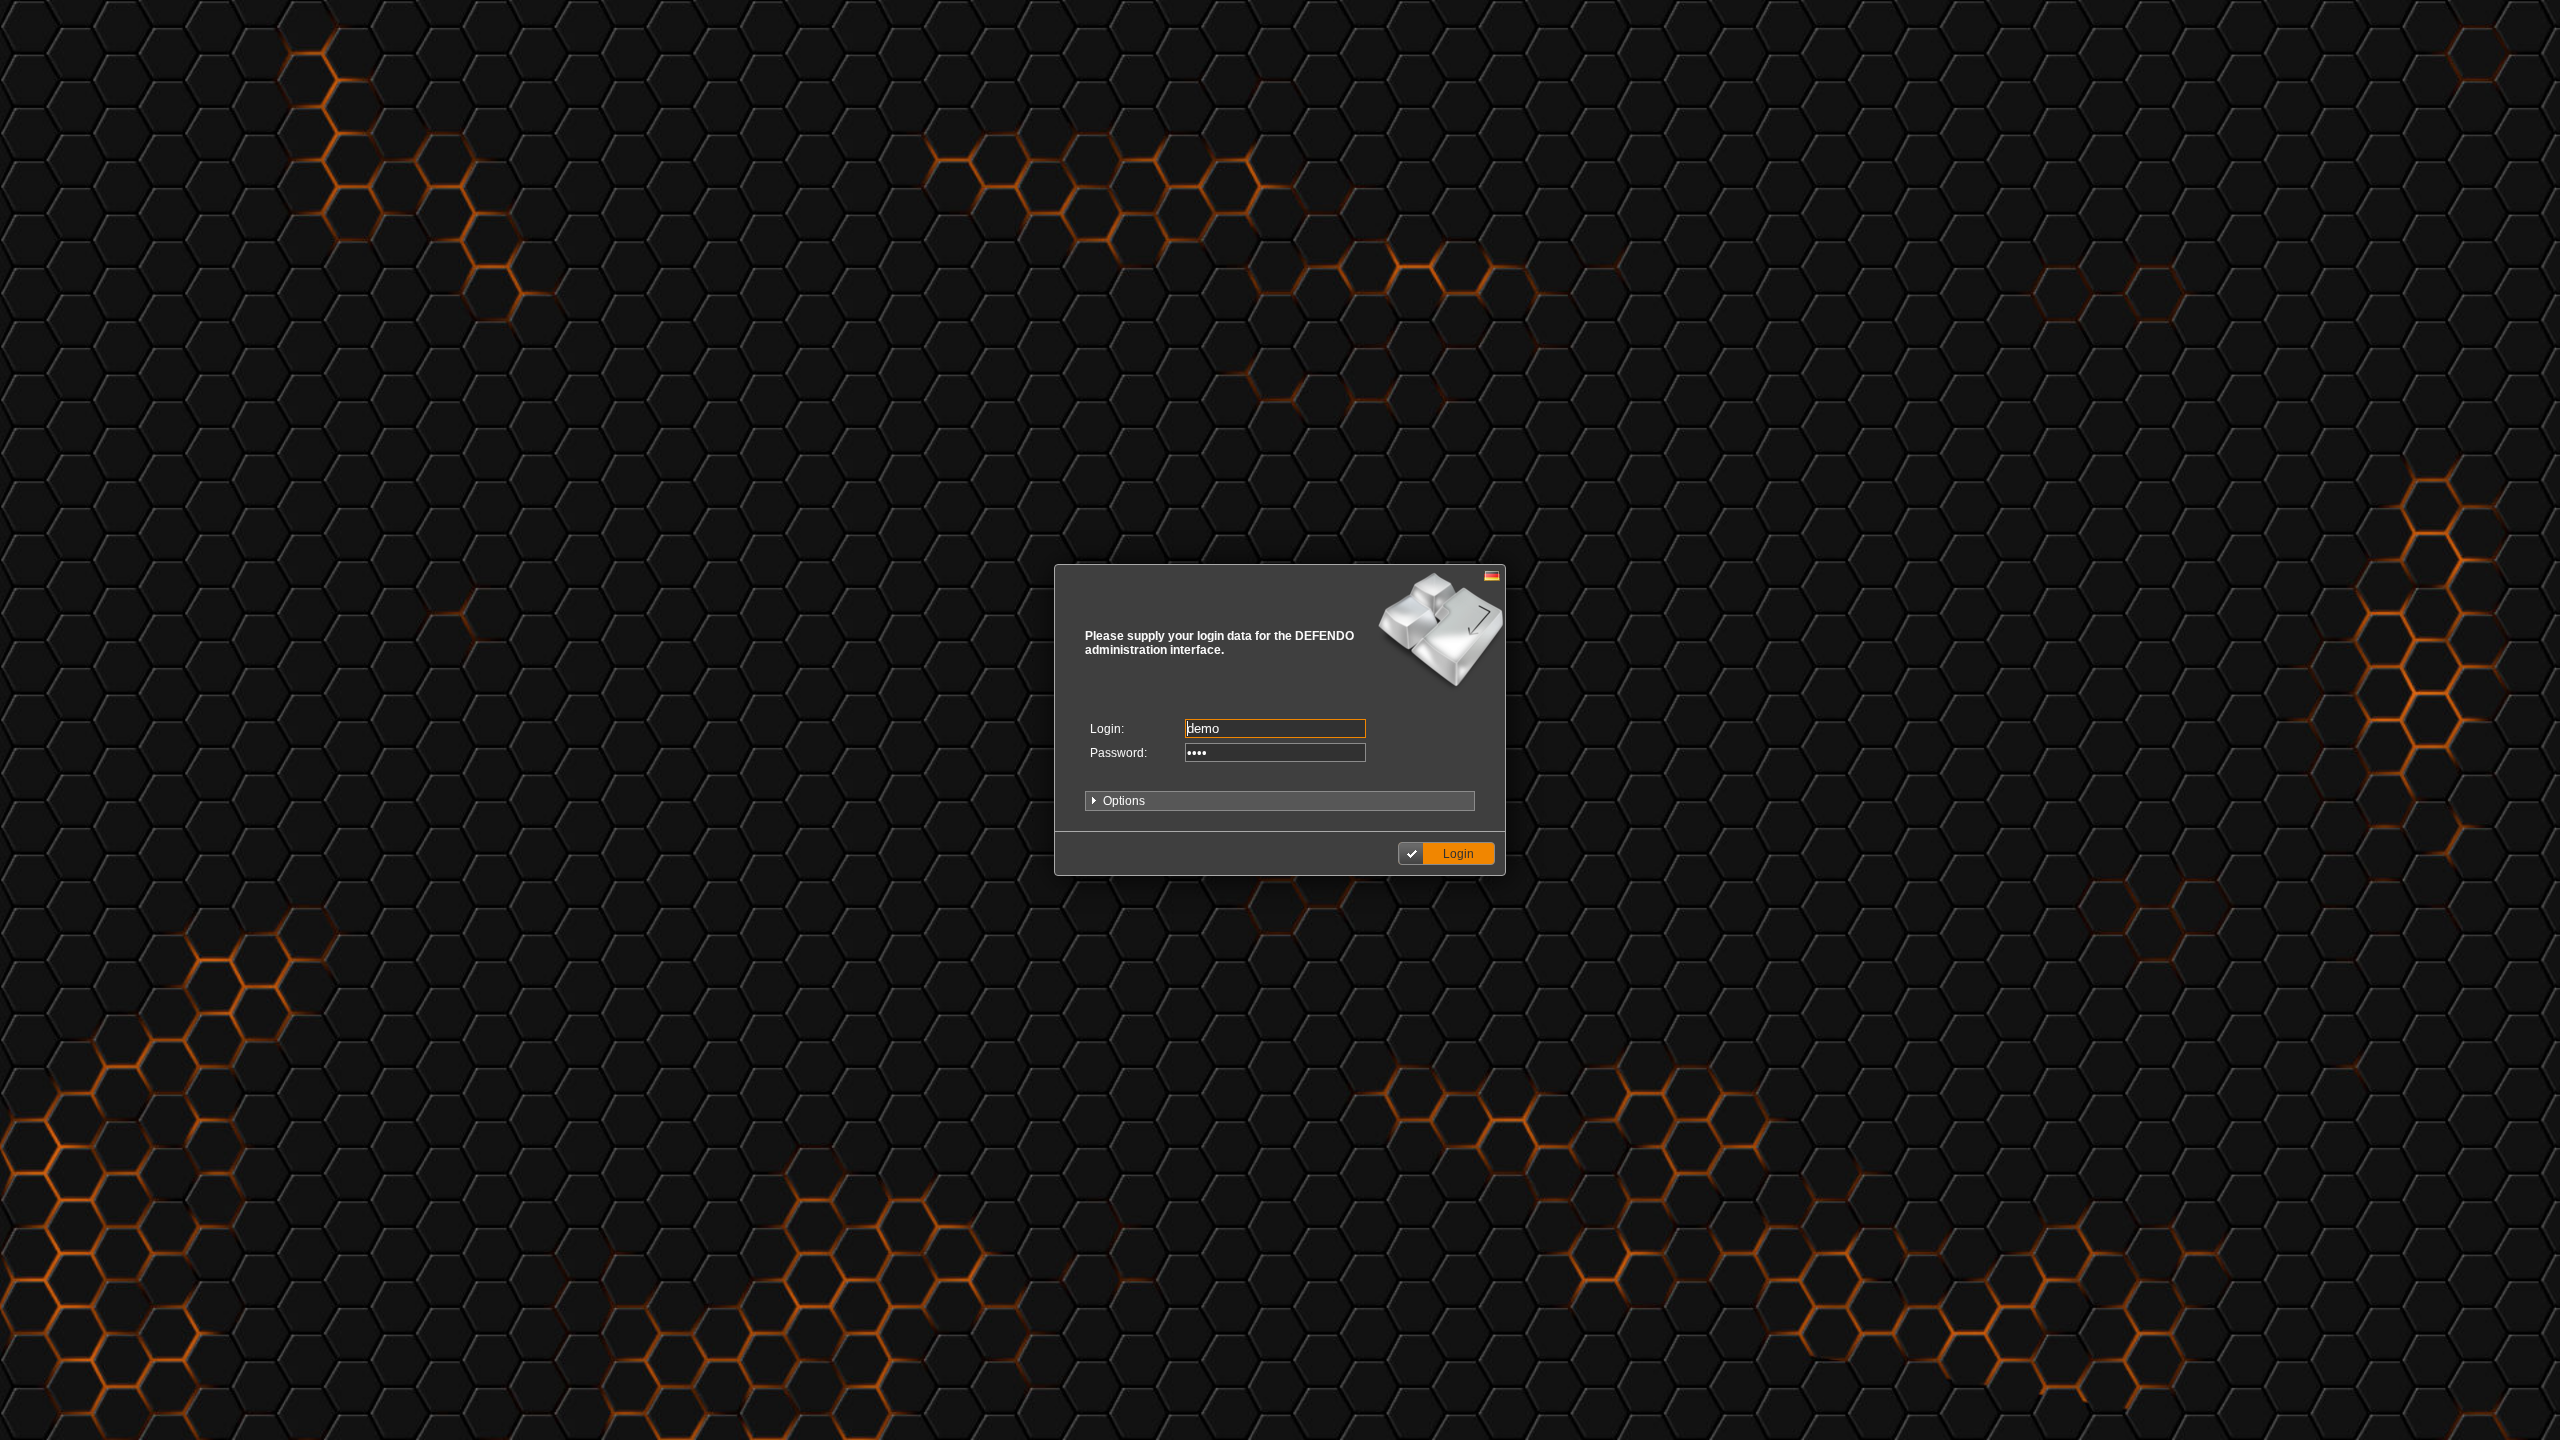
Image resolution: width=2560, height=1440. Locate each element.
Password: (1118, 753)
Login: (1107, 729)
